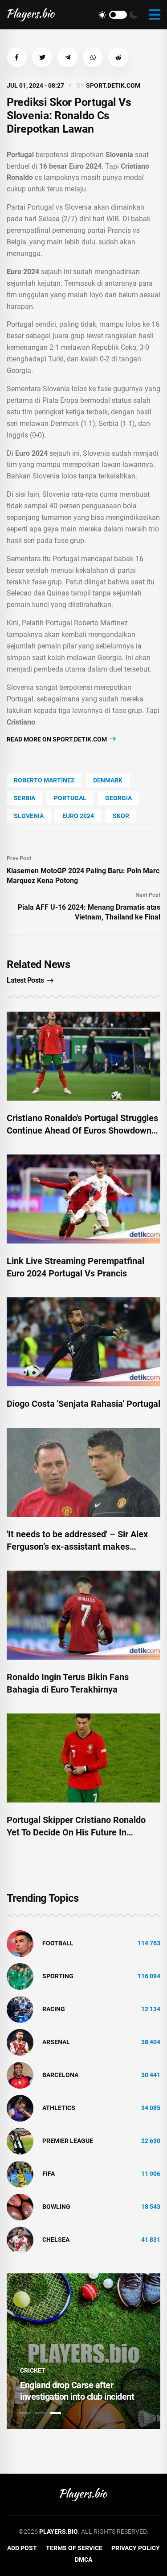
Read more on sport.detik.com (57, 739)
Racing (54, 2009)
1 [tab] (25, 2413)
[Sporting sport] (20, 1976)
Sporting (58, 1976)
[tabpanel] (83, 2351)
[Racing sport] (20, 2009)
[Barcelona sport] (20, 2074)
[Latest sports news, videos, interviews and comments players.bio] (31, 15)
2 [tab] (41, 2413)
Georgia (118, 798)
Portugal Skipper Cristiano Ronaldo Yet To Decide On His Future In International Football (76, 1832)
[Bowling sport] (20, 2206)
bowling (56, 2207)
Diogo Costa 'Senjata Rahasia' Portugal (83, 1404)
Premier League (68, 2141)
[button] (17, 57)
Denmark (108, 780)
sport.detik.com (113, 85)
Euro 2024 (78, 816)
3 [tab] (56, 2413)
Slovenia (29, 816)
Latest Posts (25, 980)
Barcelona (60, 2075)
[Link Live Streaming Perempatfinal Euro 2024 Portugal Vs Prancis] (83, 1199)
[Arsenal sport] (20, 2041)
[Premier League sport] (20, 2140)
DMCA (83, 2560)
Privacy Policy (136, 2548)
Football (58, 1943)
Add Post (22, 2548)
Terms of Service (74, 2548)
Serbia (24, 798)
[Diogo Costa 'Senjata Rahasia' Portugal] (83, 1342)
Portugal (70, 798)
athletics (59, 2108)
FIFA (49, 2174)
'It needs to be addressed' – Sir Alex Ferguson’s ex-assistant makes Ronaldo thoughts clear (77, 1547)
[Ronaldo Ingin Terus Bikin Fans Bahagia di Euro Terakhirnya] (83, 1615)
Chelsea (56, 2240)
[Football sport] (20, 1943)
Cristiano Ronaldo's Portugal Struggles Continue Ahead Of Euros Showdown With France (82, 1130)
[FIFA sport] (20, 2173)
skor (121, 816)
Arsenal (56, 2042)
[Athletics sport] (20, 2107)
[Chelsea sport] (20, 2239)
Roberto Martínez (44, 780)
